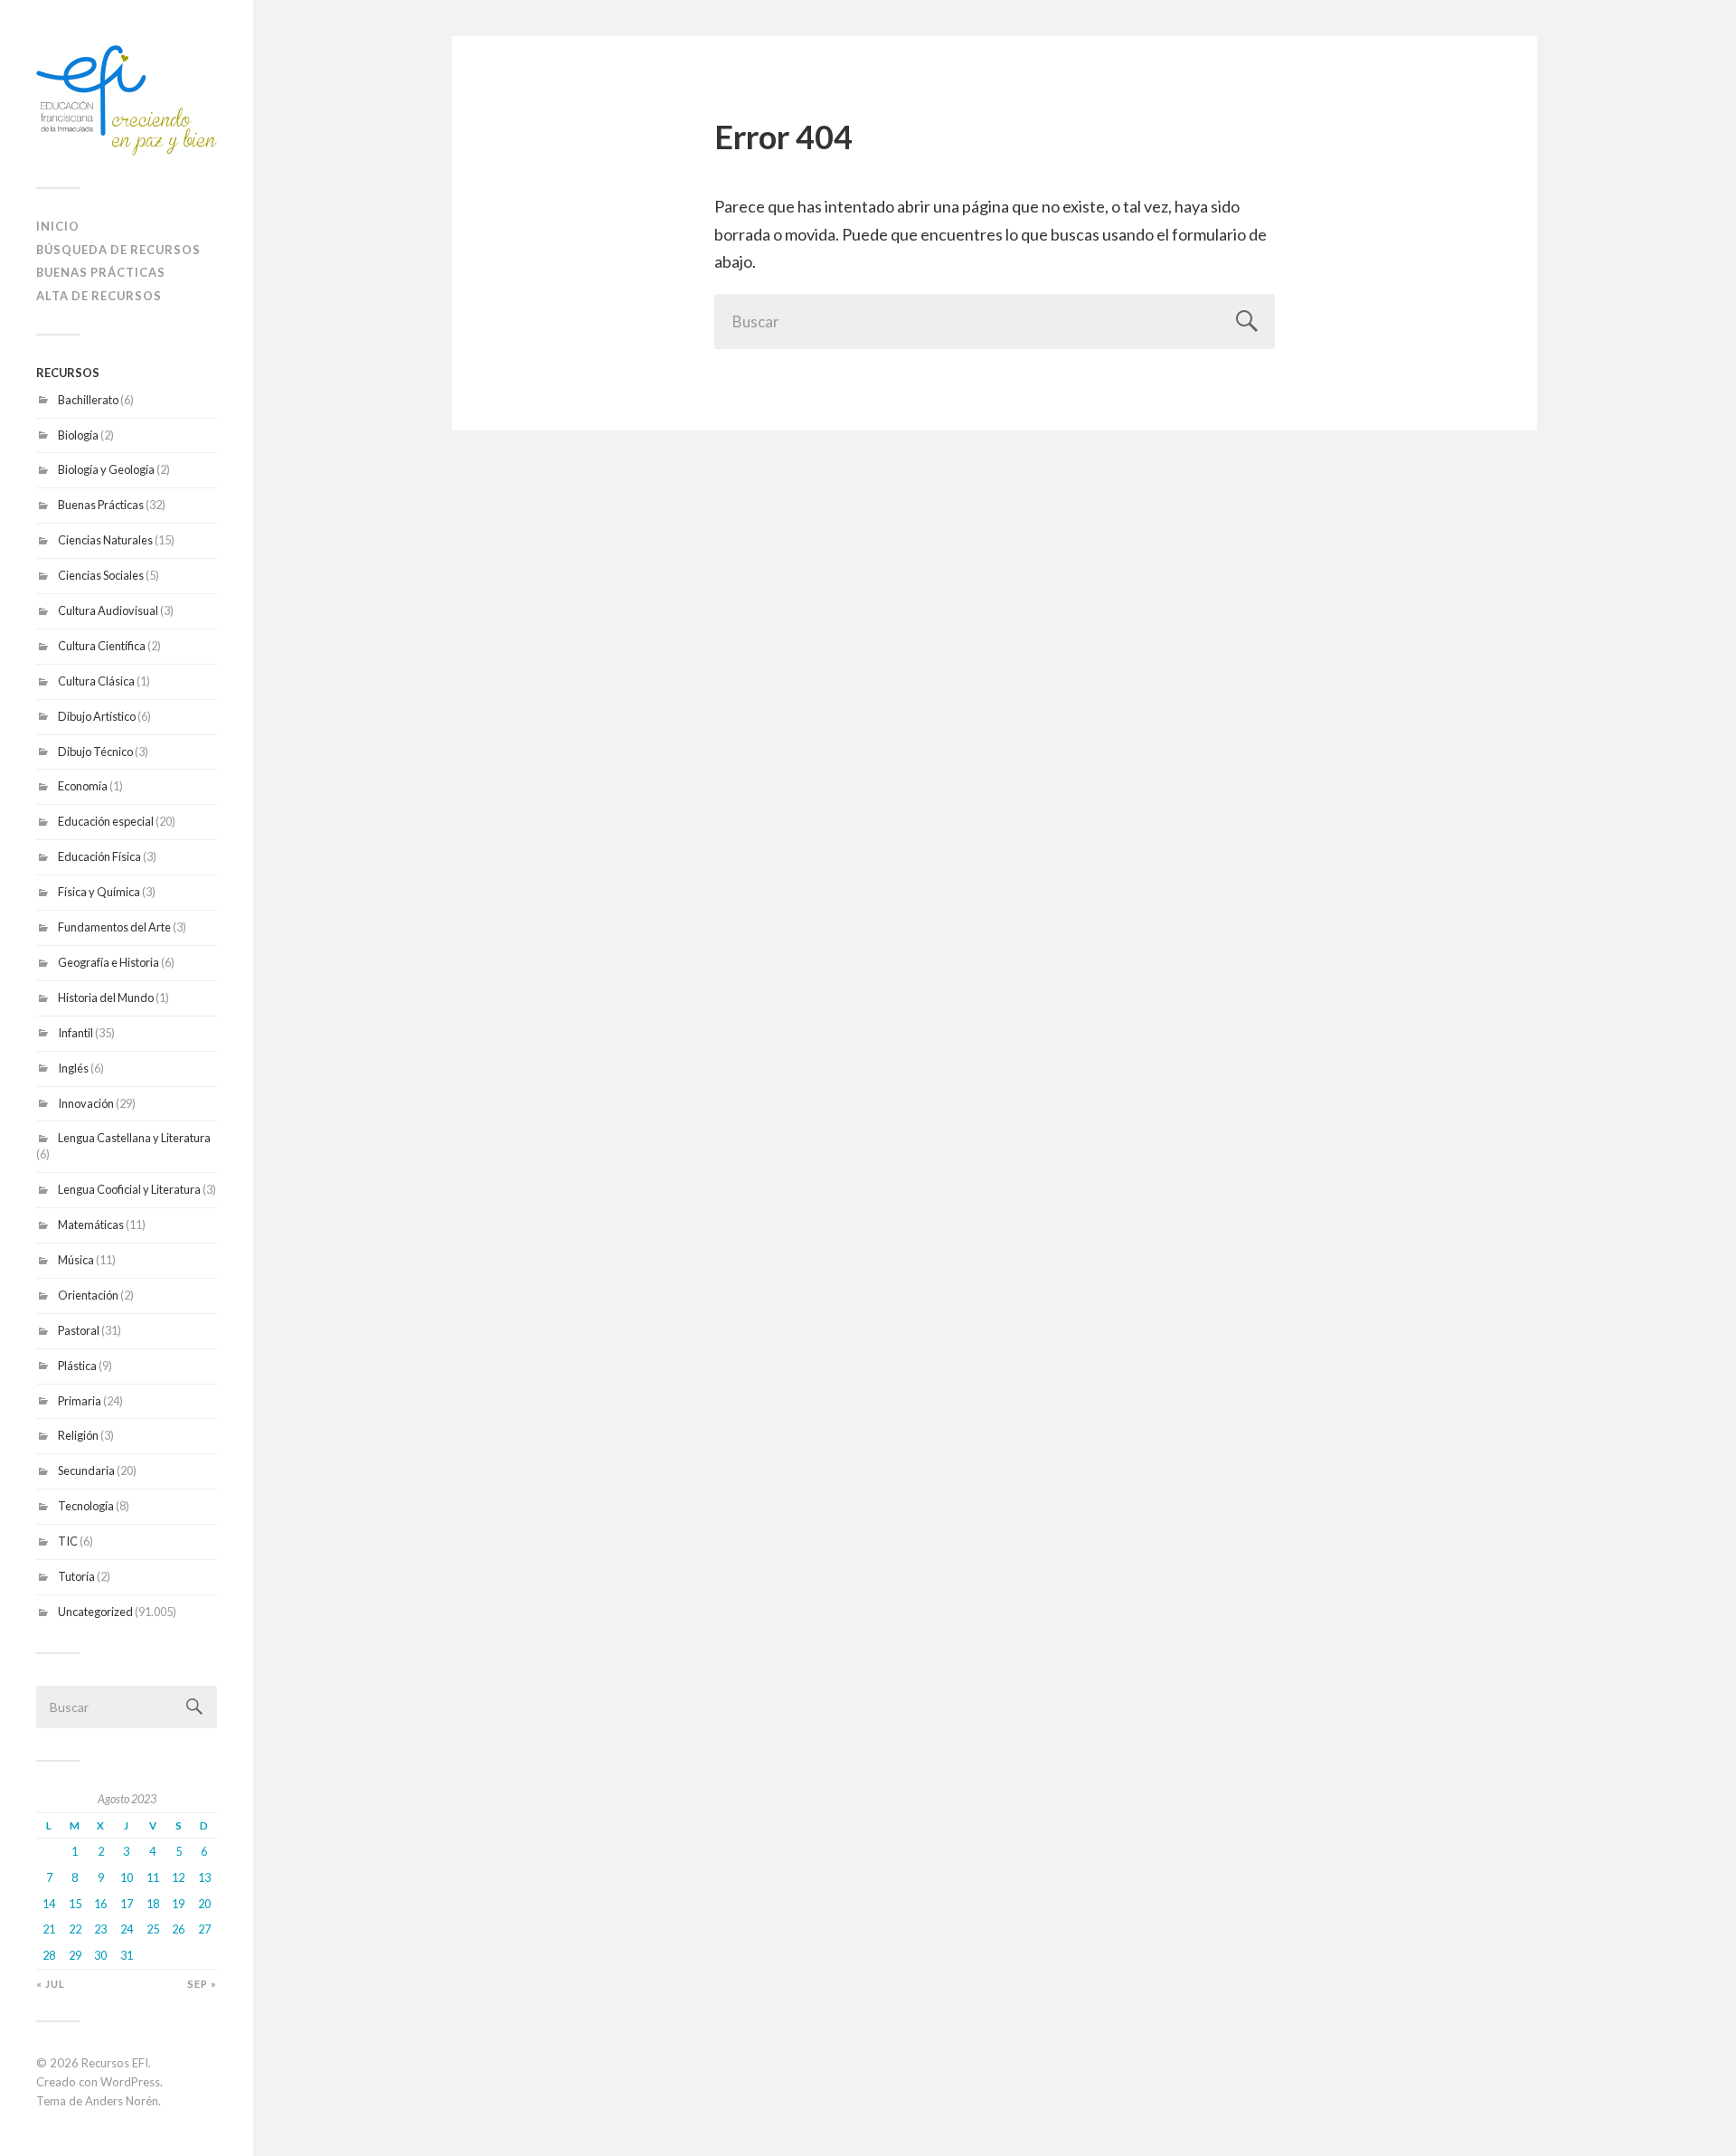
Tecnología (86, 1506)
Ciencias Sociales (101, 575)
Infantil (75, 1033)
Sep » (202, 1984)
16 (100, 1904)
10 (127, 1877)
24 (127, 1929)
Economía (83, 786)
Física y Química (99, 892)
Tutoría (76, 1576)
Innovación (86, 1103)
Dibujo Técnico (95, 752)
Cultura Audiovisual (108, 610)
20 (204, 1904)
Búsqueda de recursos (118, 250)
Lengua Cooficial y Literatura (129, 1189)
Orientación (88, 1295)
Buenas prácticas (101, 272)
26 (178, 1929)
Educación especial (106, 821)
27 (204, 1929)
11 (153, 1877)
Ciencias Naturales (105, 540)
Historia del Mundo (106, 998)
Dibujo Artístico (97, 716)
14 (49, 1904)
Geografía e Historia (108, 962)
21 (49, 1929)
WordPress (130, 2082)
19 (178, 1904)
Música (76, 1260)
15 (75, 1904)
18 (153, 1904)
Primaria (80, 1401)
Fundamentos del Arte (114, 927)
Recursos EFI (115, 2063)
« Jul (51, 1984)
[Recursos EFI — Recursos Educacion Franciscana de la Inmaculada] (127, 100)
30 (100, 1955)
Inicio (58, 226)
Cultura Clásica (96, 681)
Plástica (77, 1366)
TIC (68, 1541)
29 (75, 1955)
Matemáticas (91, 1225)
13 (204, 1877)
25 (153, 1929)
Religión (78, 1435)
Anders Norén (122, 2101)
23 (100, 1929)
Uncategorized (95, 1612)
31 (127, 1955)
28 (49, 1955)
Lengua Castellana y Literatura (134, 1138)
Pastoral (79, 1330)
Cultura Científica (102, 646)
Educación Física (99, 856)
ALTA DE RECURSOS (99, 296)
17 (127, 1904)
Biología (78, 435)
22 (75, 1929)
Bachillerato (88, 400)
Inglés (73, 1068)
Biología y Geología (106, 469)
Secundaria (86, 1470)
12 (178, 1877)
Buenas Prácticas (101, 505)
